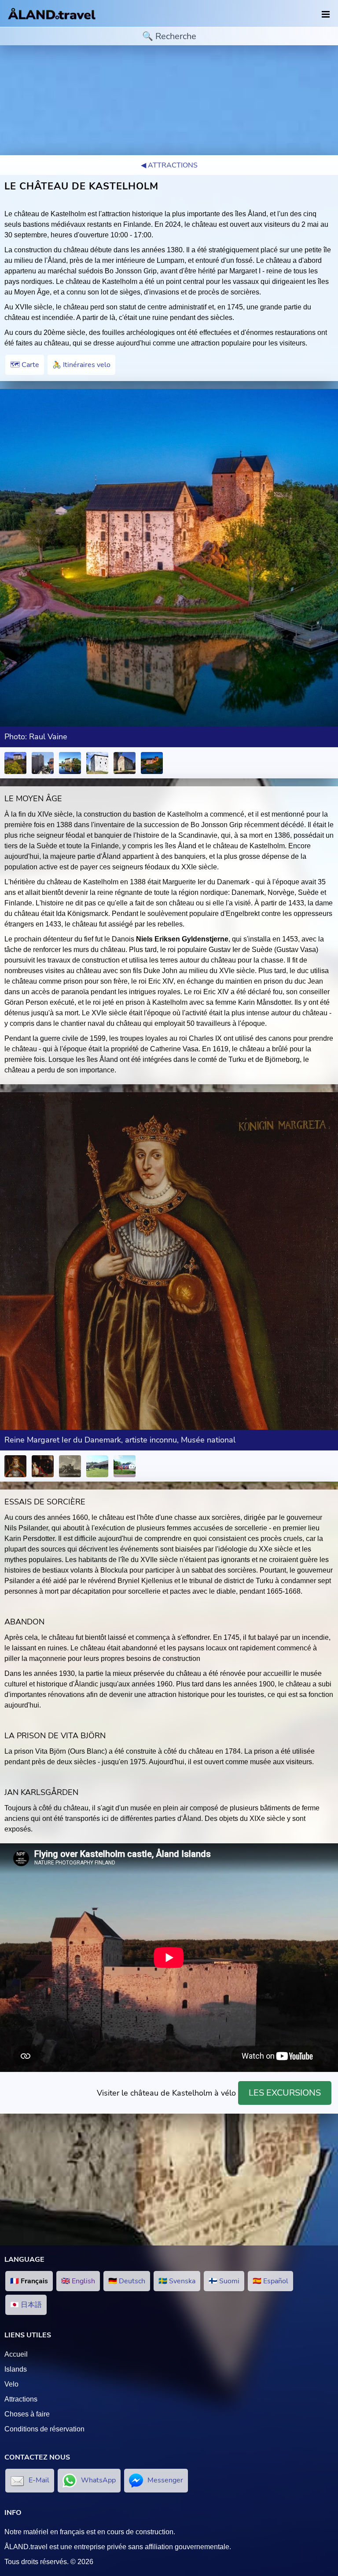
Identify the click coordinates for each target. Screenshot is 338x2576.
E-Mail (39, 2480)
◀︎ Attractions (169, 165)
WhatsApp (98, 2480)
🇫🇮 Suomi (224, 2281)
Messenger (165, 2480)
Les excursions (285, 2093)
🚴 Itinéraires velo (81, 365)
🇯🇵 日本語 (26, 2305)
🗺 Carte (25, 365)
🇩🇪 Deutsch (127, 2281)
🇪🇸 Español (270, 2281)
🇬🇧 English (78, 2281)
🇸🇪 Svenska (177, 2281)
